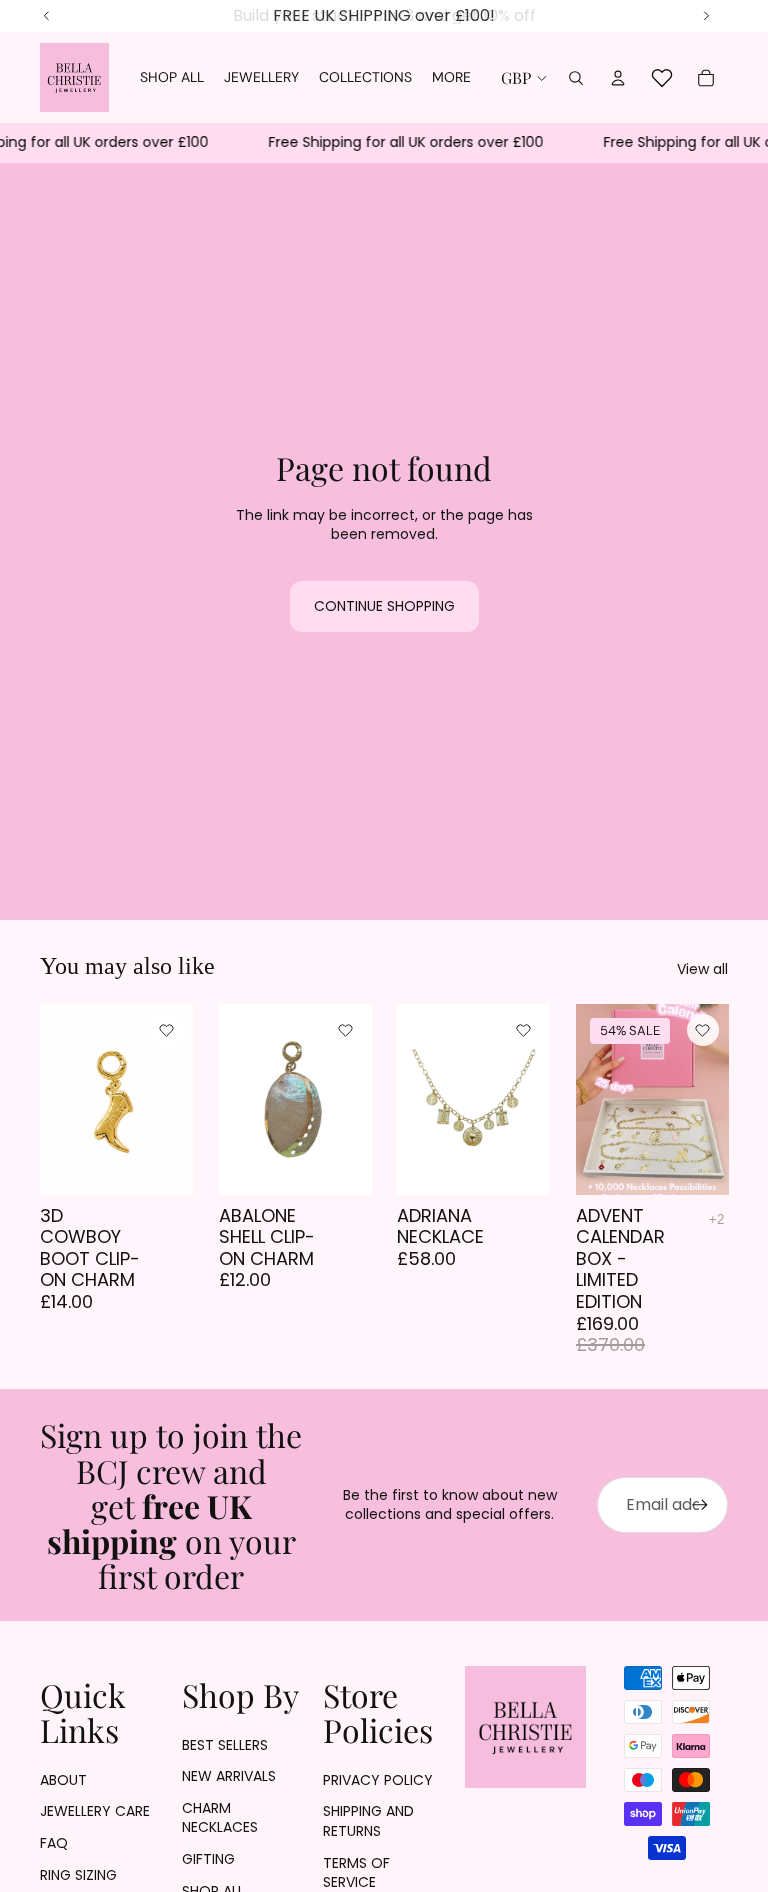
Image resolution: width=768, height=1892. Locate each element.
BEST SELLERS (225, 1745)
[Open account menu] (618, 78)
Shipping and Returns (368, 1821)
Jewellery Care (95, 1811)
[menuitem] (451, 78)
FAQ (54, 1843)
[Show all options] (716, 1219)
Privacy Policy (378, 1780)
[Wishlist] (662, 78)
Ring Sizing (78, 1875)
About (63, 1780)
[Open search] (576, 78)
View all (702, 969)
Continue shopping (384, 606)
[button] (167, 1030)
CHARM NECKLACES (220, 1818)
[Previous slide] (412, 1099)
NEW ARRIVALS (229, 1776)
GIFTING (208, 1859)
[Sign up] (700, 1505)
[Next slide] (533, 1099)
